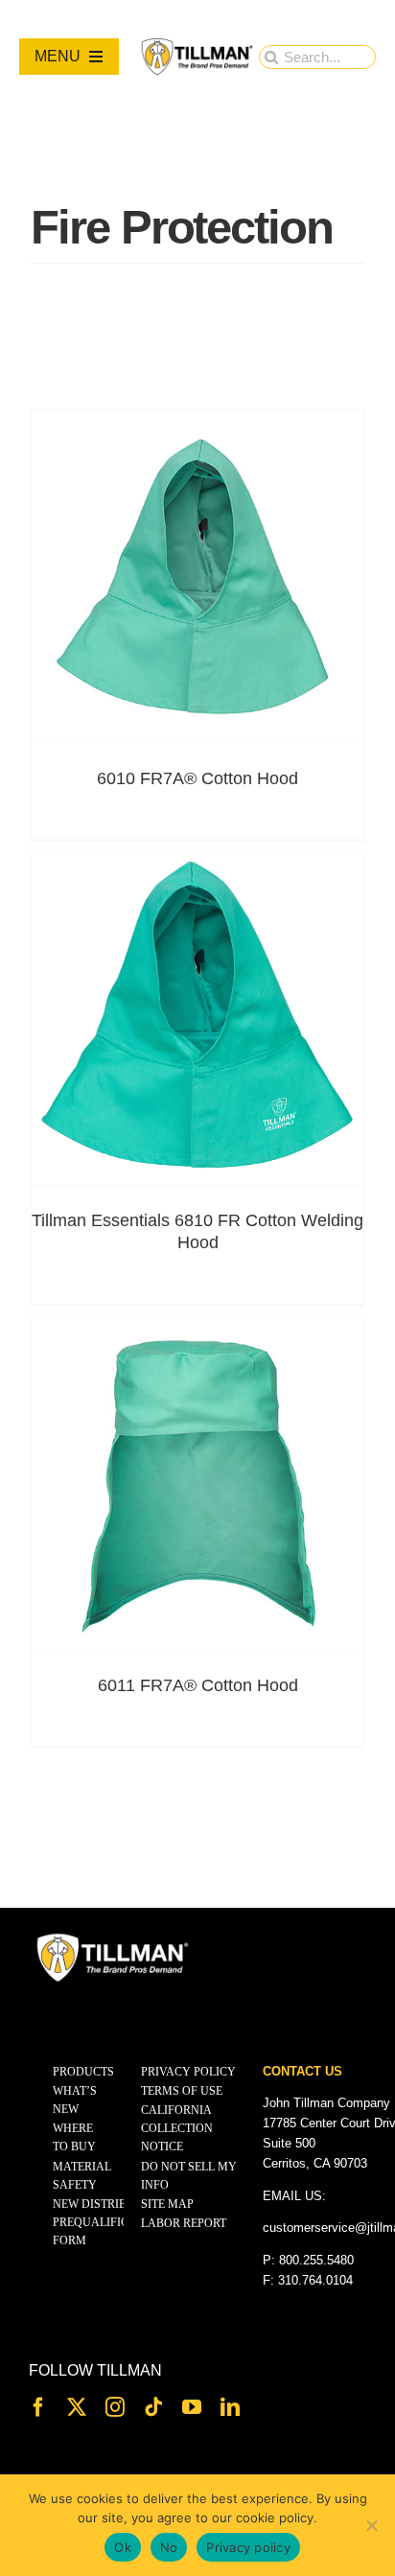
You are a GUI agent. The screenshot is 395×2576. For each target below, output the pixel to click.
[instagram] (115, 2407)
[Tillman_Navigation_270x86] (198, 44)
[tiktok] (153, 2407)
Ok (123, 2547)
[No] (371, 2525)
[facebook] (38, 2407)
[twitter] (77, 2407)
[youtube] (192, 2407)
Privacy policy (248, 2547)
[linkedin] (230, 2407)
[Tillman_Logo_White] (113, 1938)
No (169, 2547)
